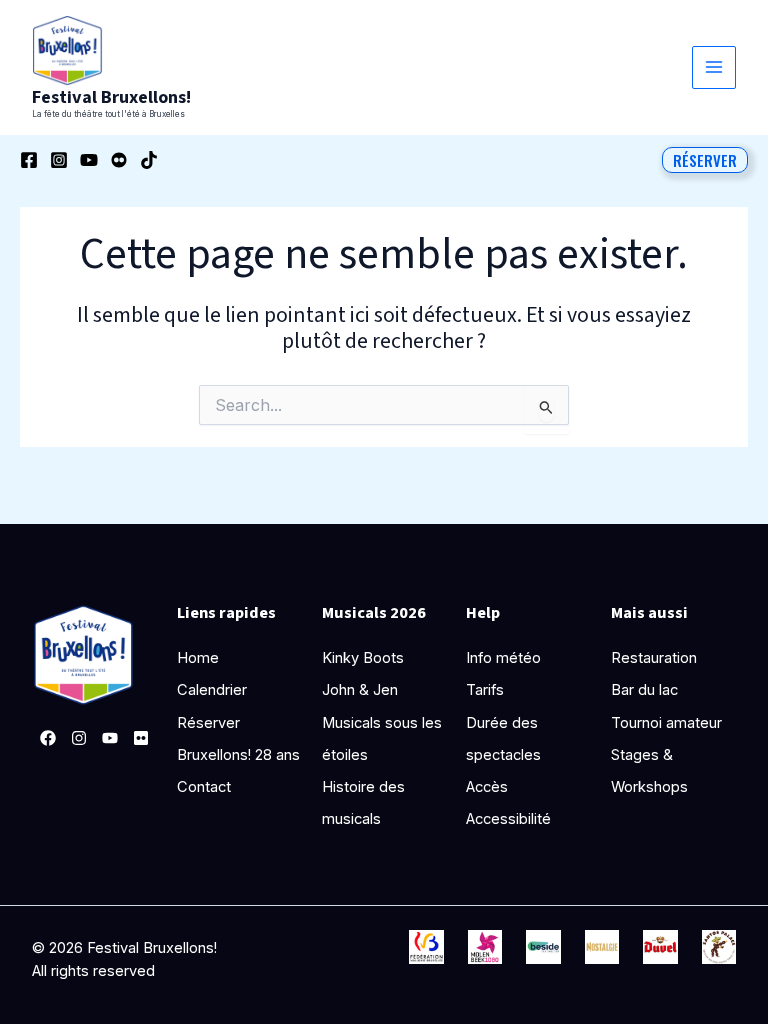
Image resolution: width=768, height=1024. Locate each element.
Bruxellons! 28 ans (238, 755)
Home (198, 658)
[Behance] (119, 160)
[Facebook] (29, 160)
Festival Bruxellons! (111, 97)
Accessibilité (508, 819)
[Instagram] (59, 160)
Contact (204, 787)
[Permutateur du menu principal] (714, 68)
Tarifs (485, 690)
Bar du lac (644, 690)
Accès (487, 787)
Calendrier (212, 690)
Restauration (654, 658)
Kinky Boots (363, 658)
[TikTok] (149, 160)
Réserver (208, 723)
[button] (705, 160)
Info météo (503, 658)
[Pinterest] (141, 738)
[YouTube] (89, 160)
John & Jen (360, 690)
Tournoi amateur (666, 723)
